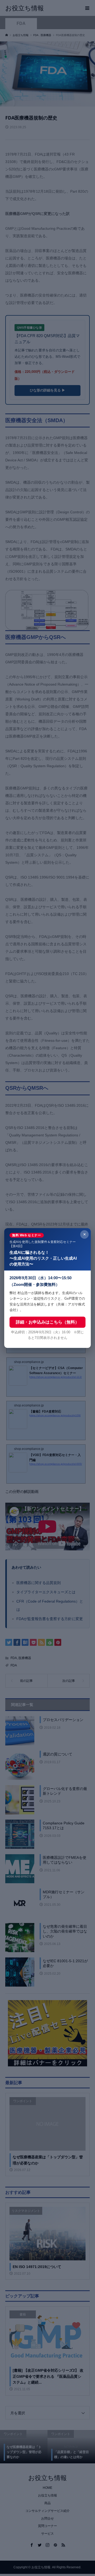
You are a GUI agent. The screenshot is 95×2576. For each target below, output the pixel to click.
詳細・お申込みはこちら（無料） (47, 1322)
